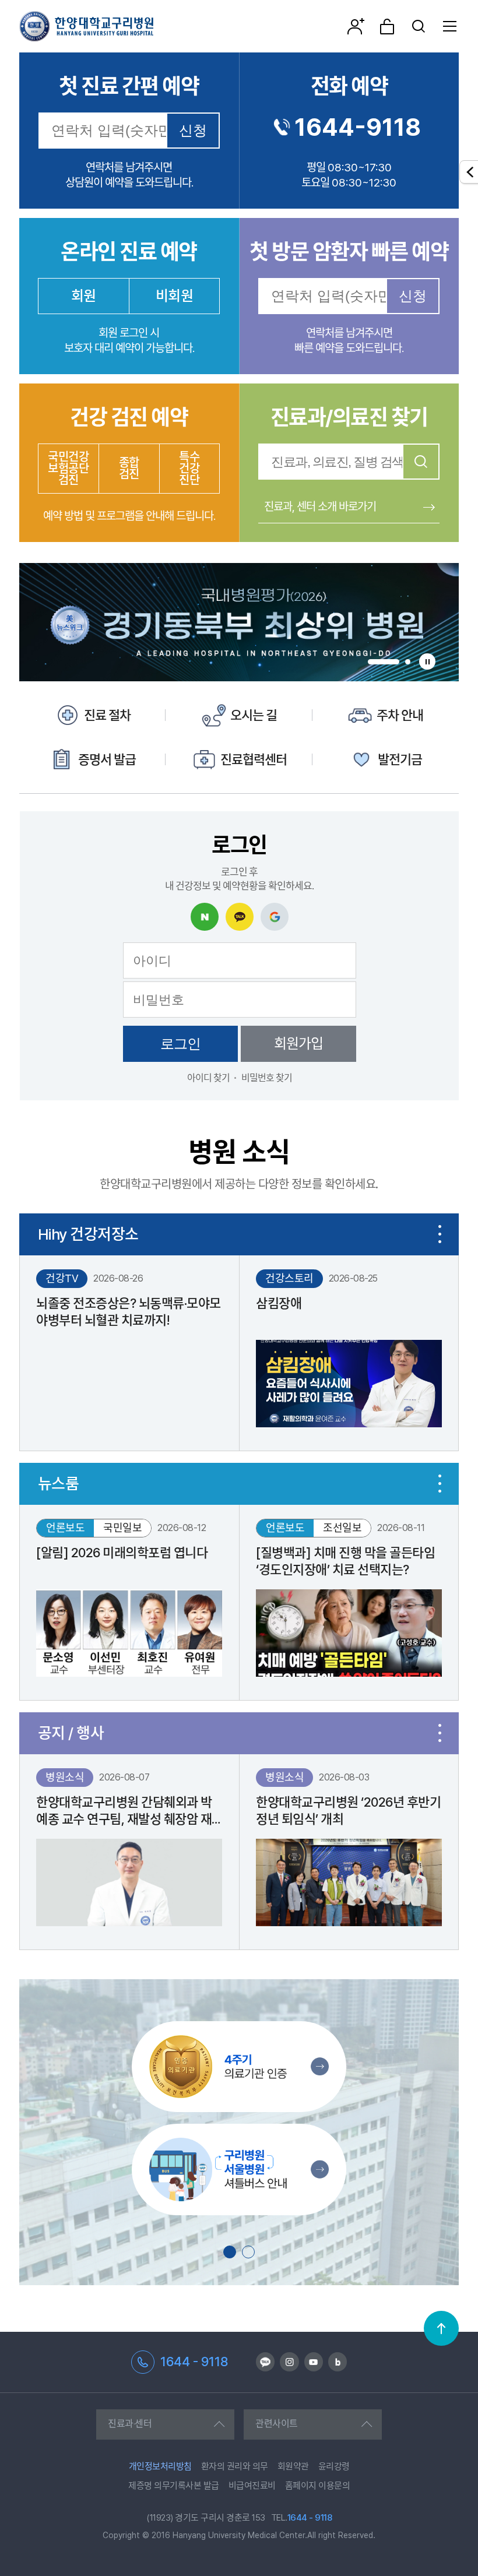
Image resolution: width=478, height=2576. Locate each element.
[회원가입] (356, 26)
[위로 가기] (441, 2328)
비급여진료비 (252, 2486)
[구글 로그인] (275, 917)
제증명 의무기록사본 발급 (174, 2486)
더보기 (440, 1234)
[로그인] (387, 26)
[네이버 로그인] (205, 917)
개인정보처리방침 (160, 2466)
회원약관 (293, 2466)
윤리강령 (334, 2466)
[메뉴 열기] (450, 26)
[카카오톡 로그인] (240, 917)
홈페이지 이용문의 (318, 2486)
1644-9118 (358, 127)
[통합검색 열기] (419, 26)
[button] (384, 662)
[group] (239, 622)
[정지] (427, 661)
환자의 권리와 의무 (235, 2466)
